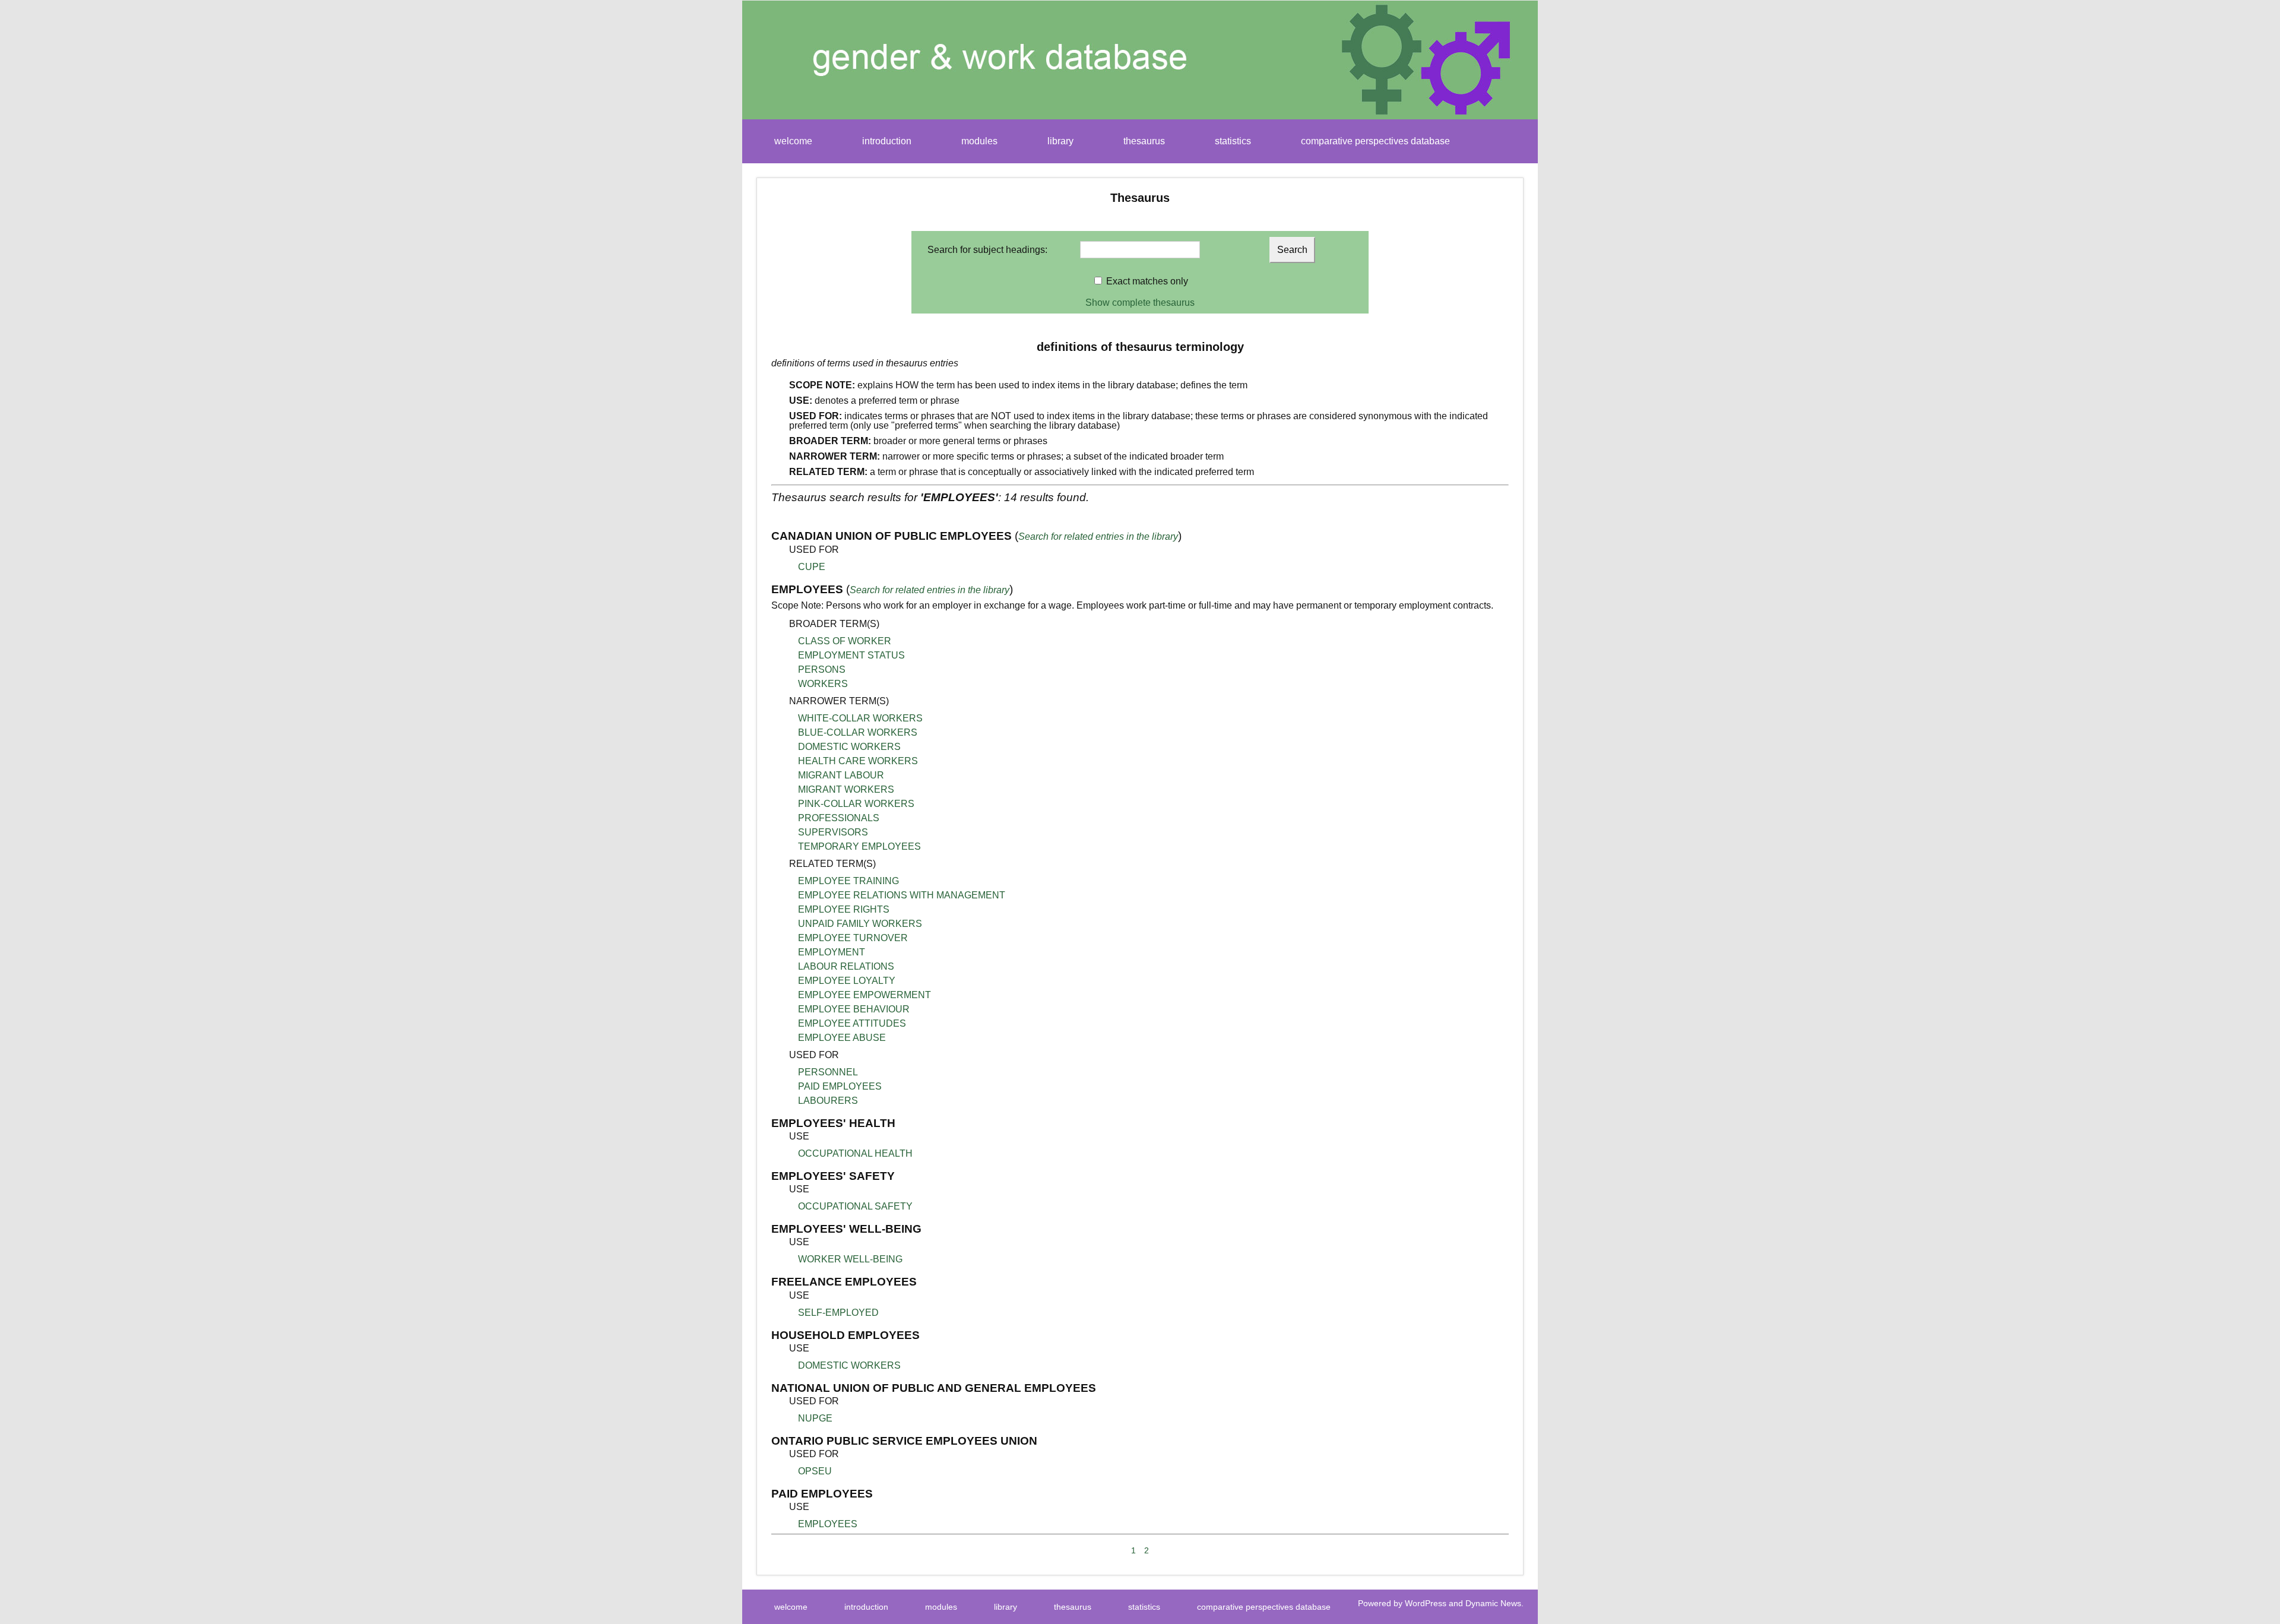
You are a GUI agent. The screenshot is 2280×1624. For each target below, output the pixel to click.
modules (979, 141)
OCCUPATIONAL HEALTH (855, 1153)
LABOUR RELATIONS (846, 966)
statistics (1233, 141)
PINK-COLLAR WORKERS (856, 804)
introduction (887, 141)
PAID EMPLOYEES (840, 1086)
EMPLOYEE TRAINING (848, 881)
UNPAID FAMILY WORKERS (860, 924)
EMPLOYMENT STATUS (851, 655)
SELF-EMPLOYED (838, 1313)
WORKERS (823, 684)
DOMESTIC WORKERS (849, 747)
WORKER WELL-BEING (850, 1259)
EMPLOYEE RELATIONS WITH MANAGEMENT (902, 895)
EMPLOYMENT (832, 952)
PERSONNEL (828, 1072)
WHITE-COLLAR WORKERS (860, 718)
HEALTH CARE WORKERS (858, 761)
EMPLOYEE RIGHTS (844, 909)
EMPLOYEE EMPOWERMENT (864, 995)
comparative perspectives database (1375, 141)
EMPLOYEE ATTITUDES (852, 1023)
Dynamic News (1493, 1603)
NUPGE (815, 1418)
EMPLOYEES (828, 1524)
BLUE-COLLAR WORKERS (858, 732)
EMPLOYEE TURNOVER (853, 938)
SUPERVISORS (833, 832)
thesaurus (1144, 141)
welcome (793, 141)
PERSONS (822, 669)
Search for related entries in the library (1098, 536)
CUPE (812, 567)
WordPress (1426, 1603)
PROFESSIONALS (839, 818)
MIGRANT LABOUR (841, 775)
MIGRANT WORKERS (846, 789)
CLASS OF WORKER (845, 641)
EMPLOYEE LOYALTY (847, 981)
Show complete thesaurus (1140, 303)
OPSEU (815, 1471)
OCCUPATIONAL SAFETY (855, 1206)
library (1060, 141)
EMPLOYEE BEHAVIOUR (854, 1009)
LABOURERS (828, 1101)
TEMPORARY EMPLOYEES (859, 846)
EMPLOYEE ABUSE (842, 1038)
